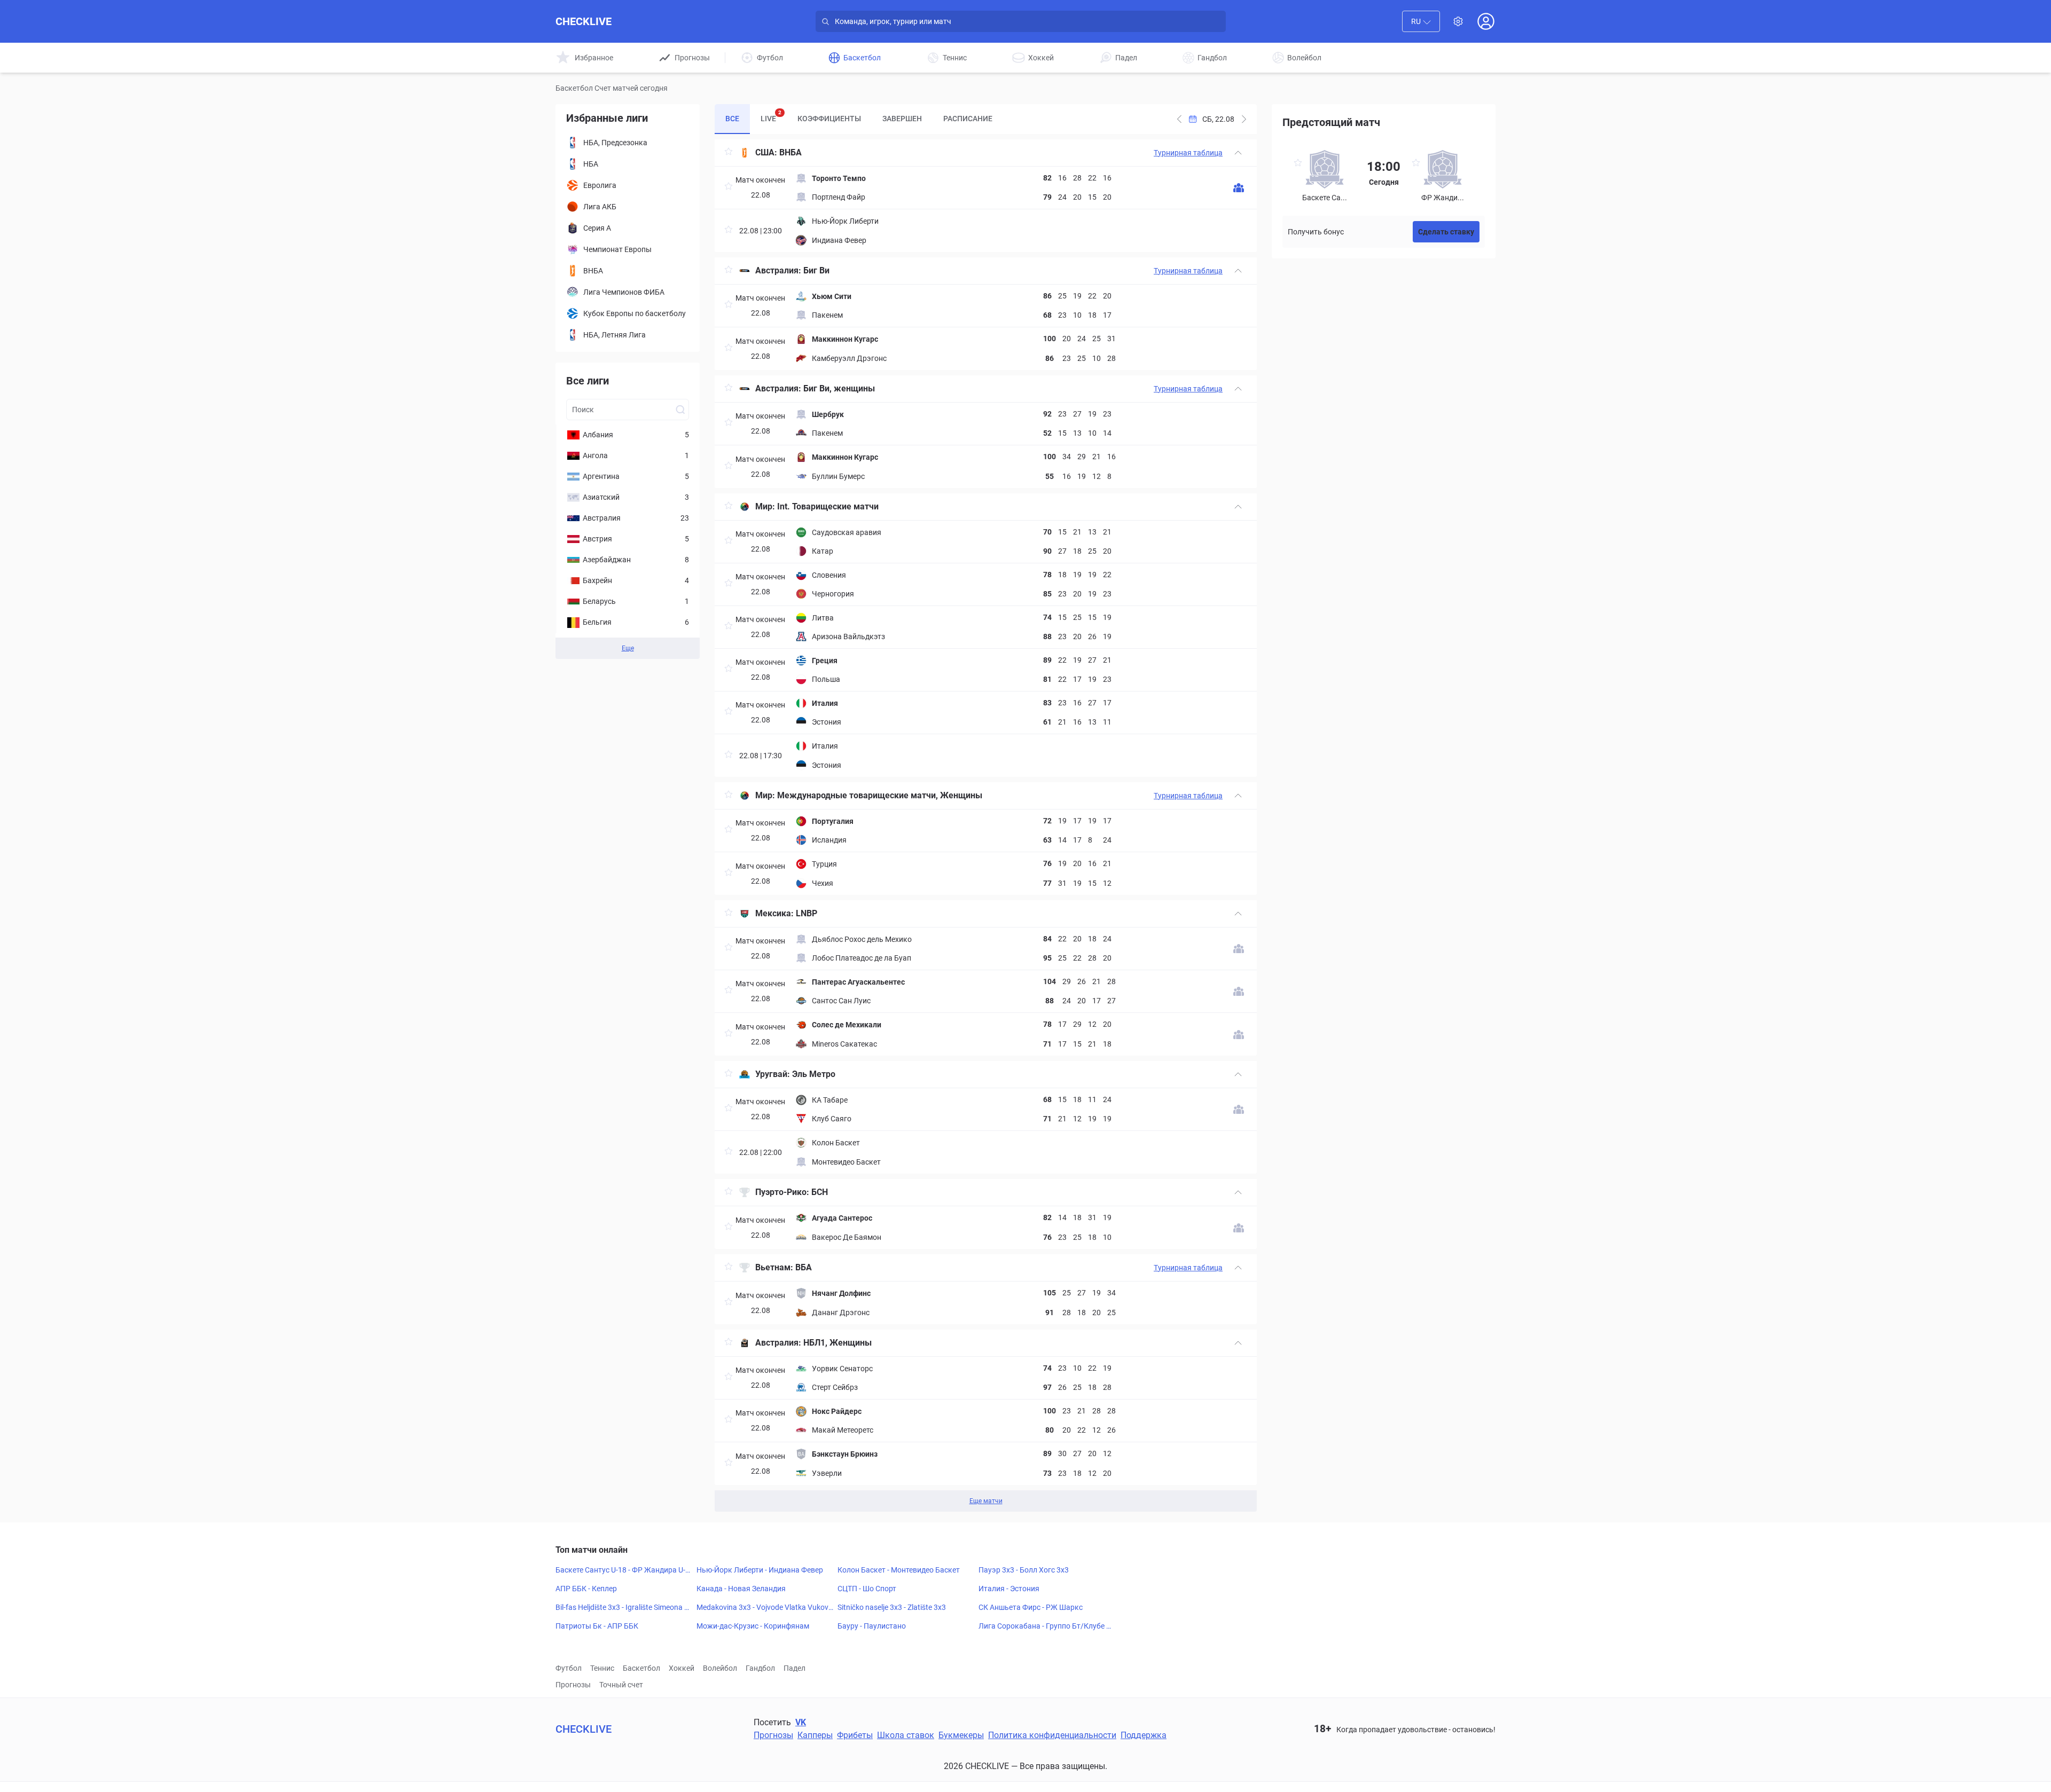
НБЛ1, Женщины (837, 1343)
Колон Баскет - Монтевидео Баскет (899, 1570)
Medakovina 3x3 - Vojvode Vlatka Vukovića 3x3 (763, 1608)
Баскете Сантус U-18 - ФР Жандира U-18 (623, 1570)
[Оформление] (1458, 21)
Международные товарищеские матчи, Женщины (880, 795)
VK (801, 1722)
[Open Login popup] (1486, 21)
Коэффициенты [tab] (829, 119)
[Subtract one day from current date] (1244, 119)
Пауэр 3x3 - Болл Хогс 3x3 (1024, 1570)
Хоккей (682, 1668)
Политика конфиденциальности (1052, 1735)
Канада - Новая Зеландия (741, 1589)
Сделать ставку (1446, 232)
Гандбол (760, 1668)
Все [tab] (732, 119)
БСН (820, 1192)
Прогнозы (573, 1685)
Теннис (602, 1668)
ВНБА (790, 152)
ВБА (804, 1267)
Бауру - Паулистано (872, 1626)
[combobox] (1421, 21)
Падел (794, 1668)
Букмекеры (961, 1735)
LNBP (807, 913)
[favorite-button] (729, 153)
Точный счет (621, 1685)
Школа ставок (906, 1735)
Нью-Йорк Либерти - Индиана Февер (760, 1570)
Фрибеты (855, 1735)
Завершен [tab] (902, 119)
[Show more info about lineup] (1239, 188)
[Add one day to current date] (1179, 119)
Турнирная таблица (1188, 153)
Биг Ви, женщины (839, 388)
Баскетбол (641, 1668)
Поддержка (1144, 1735)
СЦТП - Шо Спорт (867, 1589)
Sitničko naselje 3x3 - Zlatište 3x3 (892, 1607)
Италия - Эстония (1009, 1589)
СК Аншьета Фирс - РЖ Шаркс (1031, 1607)
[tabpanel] (986, 826)
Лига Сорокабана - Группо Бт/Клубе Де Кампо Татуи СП (1045, 1626)
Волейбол (720, 1668)
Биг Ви (816, 270)
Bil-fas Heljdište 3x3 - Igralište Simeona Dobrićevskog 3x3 (622, 1608)
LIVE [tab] (771, 116)
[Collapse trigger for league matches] (1238, 153)
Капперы (815, 1735)
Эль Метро (814, 1074)
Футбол (569, 1668)
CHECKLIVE (584, 21)
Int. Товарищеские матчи (828, 506)
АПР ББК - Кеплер (586, 1589)
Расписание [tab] (968, 119)
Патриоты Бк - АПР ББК (597, 1626)
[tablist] (859, 119)
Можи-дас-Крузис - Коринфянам (753, 1626)
